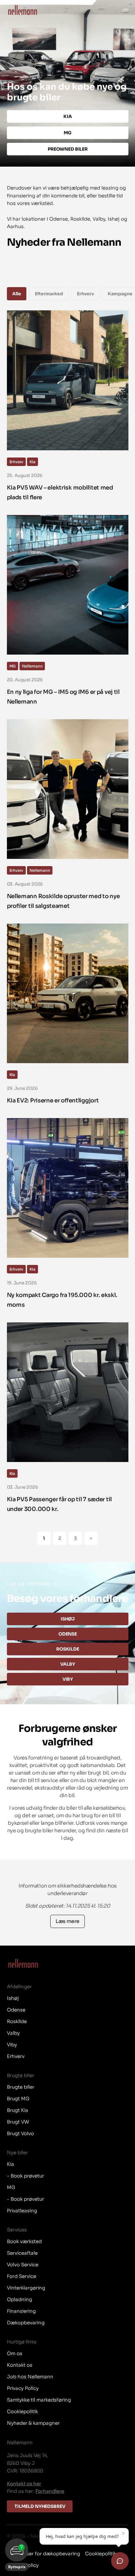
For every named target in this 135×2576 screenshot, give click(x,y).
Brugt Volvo (20, 2133)
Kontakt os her (24, 2484)
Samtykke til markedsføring (39, 2400)
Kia (32, 462)
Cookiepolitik (22, 2411)
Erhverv (16, 462)
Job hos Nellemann (30, 2377)
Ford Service (22, 2276)
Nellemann (32, 666)
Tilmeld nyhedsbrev (40, 2506)
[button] (17, 2555)
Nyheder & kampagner (33, 2423)
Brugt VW (18, 2122)
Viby (67, 1679)
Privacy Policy (23, 2388)
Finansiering (21, 2311)
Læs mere (67, 1921)
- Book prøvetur (25, 2176)
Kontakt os (20, 2365)
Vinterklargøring (26, 2288)
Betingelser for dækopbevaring (43, 2554)
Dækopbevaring (26, 2323)
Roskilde (68, 1649)
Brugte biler (21, 2087)
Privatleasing (22, 2211)
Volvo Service (23, 2265)
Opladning (19, 2299)
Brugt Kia (18, 2110)
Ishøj (67, 1619)
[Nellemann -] (23, 10)
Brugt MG (18, 2099)
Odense (67, 1634)
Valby (67, 1664)
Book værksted (24, 2241)
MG (67, 133)
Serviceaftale (22, 2253)
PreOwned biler (67, 149)
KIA (68, 116)
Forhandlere (50, 2491)
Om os (15, 2353)
